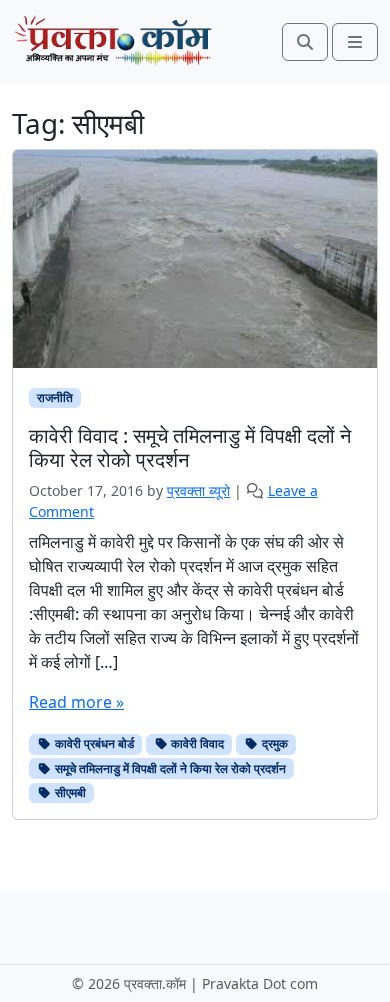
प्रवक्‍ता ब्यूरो (198, 490)
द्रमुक (273, 743)
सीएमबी (69, 792)
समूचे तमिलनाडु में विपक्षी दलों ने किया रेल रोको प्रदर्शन (169, 768)
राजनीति (55, 397)
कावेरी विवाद (196, 743)
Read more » (76, 702)
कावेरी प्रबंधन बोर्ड (93, 743)
